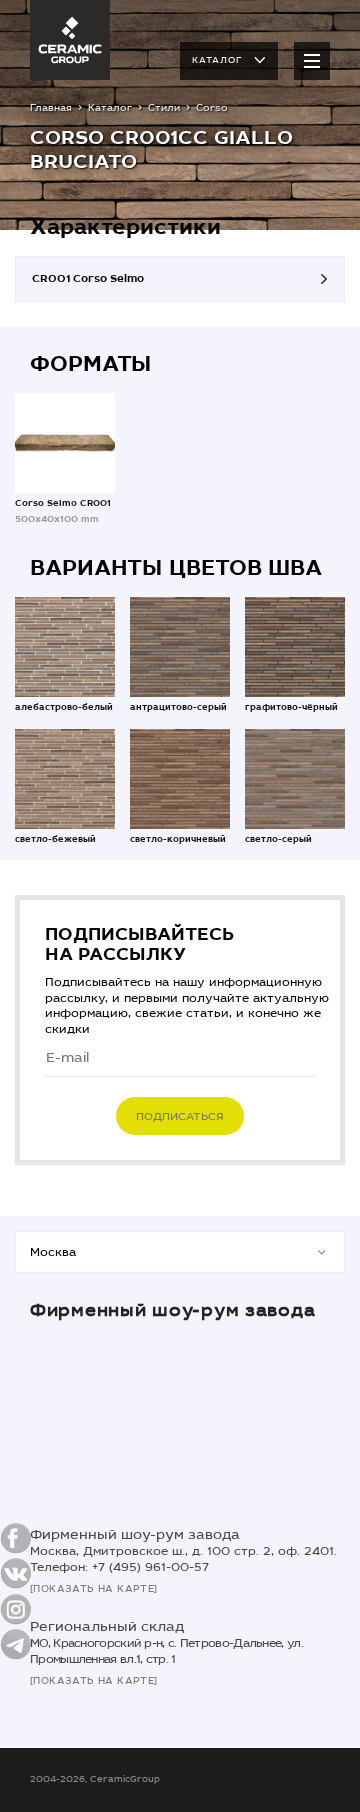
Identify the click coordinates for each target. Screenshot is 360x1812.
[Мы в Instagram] (16, 1609)
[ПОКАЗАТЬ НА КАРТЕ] (94, 1589)
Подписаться (180, 1116)
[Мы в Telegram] (16, 1644)
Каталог (217, 60)
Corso (212, 108)
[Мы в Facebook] (16, 1538)
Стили (164, 108)
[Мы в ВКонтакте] (16, 1573)
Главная (51, 108)
